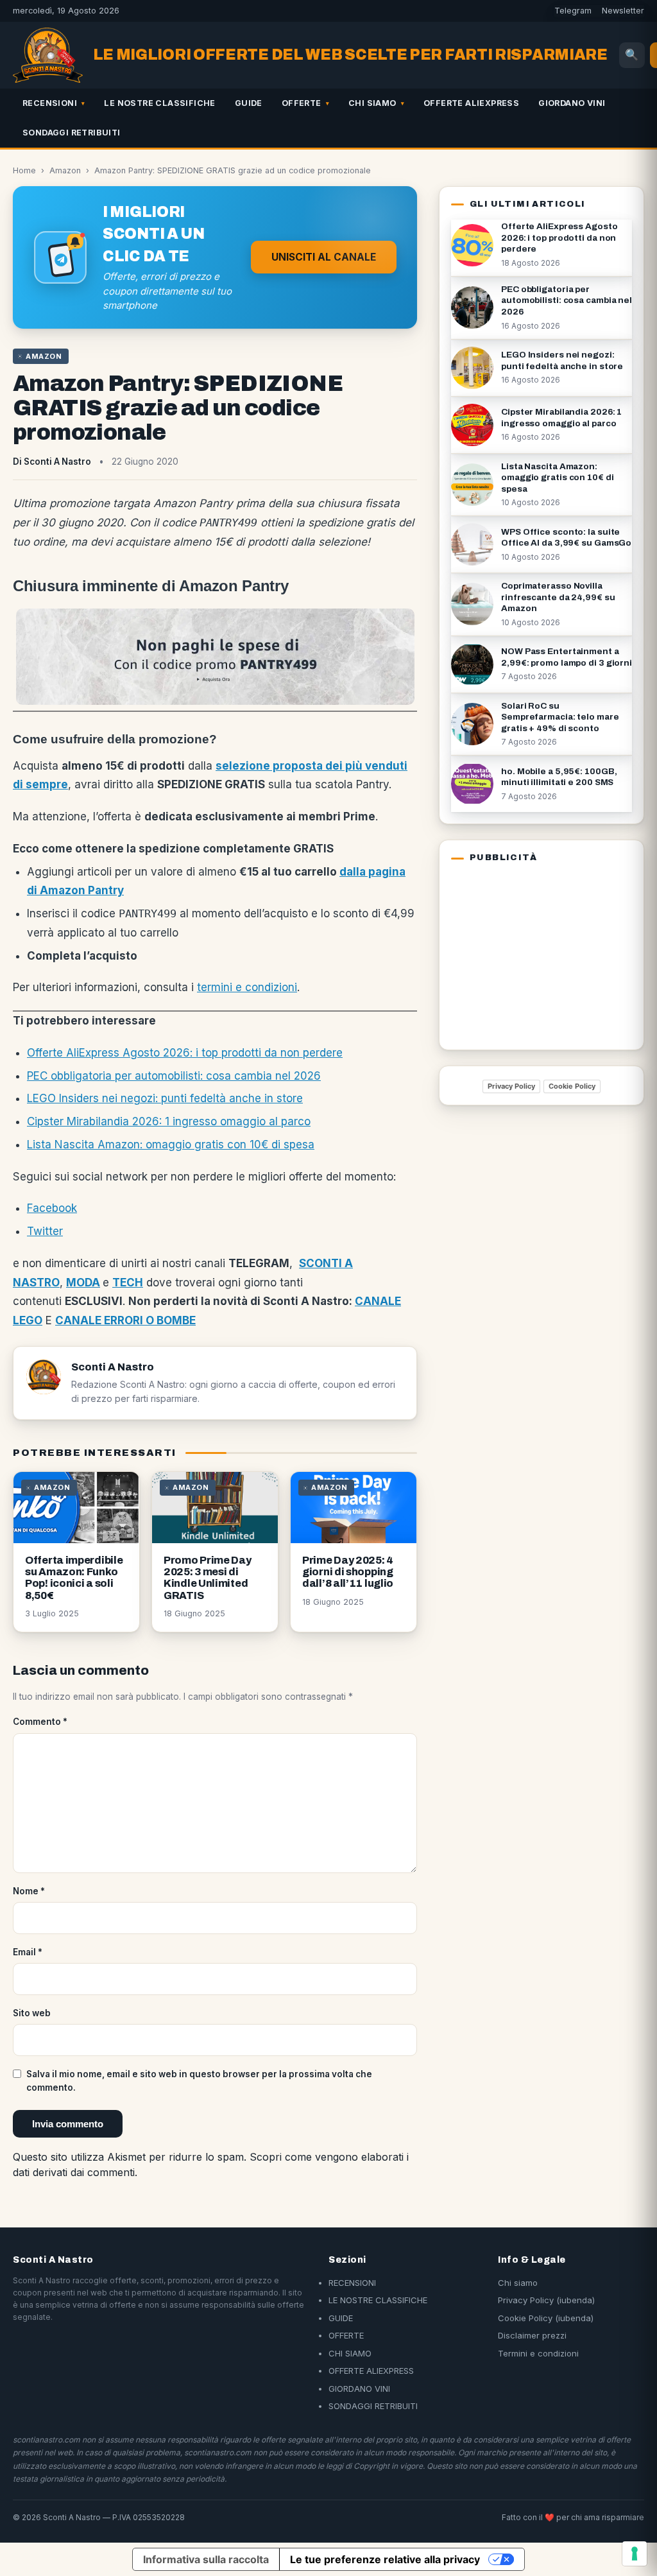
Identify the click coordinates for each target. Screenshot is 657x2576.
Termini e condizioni (538, 2353)
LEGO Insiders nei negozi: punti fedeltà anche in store (165, 1098)
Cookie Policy (572, 1086)
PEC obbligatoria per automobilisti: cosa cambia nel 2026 (174, 1076)
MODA (83, 1283)
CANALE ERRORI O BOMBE (125, 1320)
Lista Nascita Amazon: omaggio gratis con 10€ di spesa (171, 1145)
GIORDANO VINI (572, 103)
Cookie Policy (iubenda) (546, 2318)
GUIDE (249, 103)
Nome (29, 1891)
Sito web (32, 2013)
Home (24, 170)
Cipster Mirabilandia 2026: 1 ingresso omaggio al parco (169, 1121)
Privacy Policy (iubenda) (546, 2300)
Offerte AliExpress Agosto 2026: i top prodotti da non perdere (185, 1053)
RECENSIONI (50, 103)
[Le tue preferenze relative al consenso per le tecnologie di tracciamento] (635, 2554)
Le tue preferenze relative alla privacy (385, 2559)
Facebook (52, 1208)
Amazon (65, 170)
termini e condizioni (247, 987)
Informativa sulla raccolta (206, 2559)
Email (28, 1952)
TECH (128, 1283)
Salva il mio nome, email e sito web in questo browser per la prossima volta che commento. (199, 2080)
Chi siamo (518, 2283)
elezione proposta (272, 766)
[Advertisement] (531, 954)
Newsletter (623, 11)
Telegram (573, 11)
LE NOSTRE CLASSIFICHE (159, 103)
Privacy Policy (511, 1086)
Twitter (45, 1231)
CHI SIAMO (372, 103)
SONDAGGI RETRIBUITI (72, 133)
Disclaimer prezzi (532, 2335)
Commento (40, 1722)
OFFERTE (302, 103)
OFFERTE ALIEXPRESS (471, 103)
